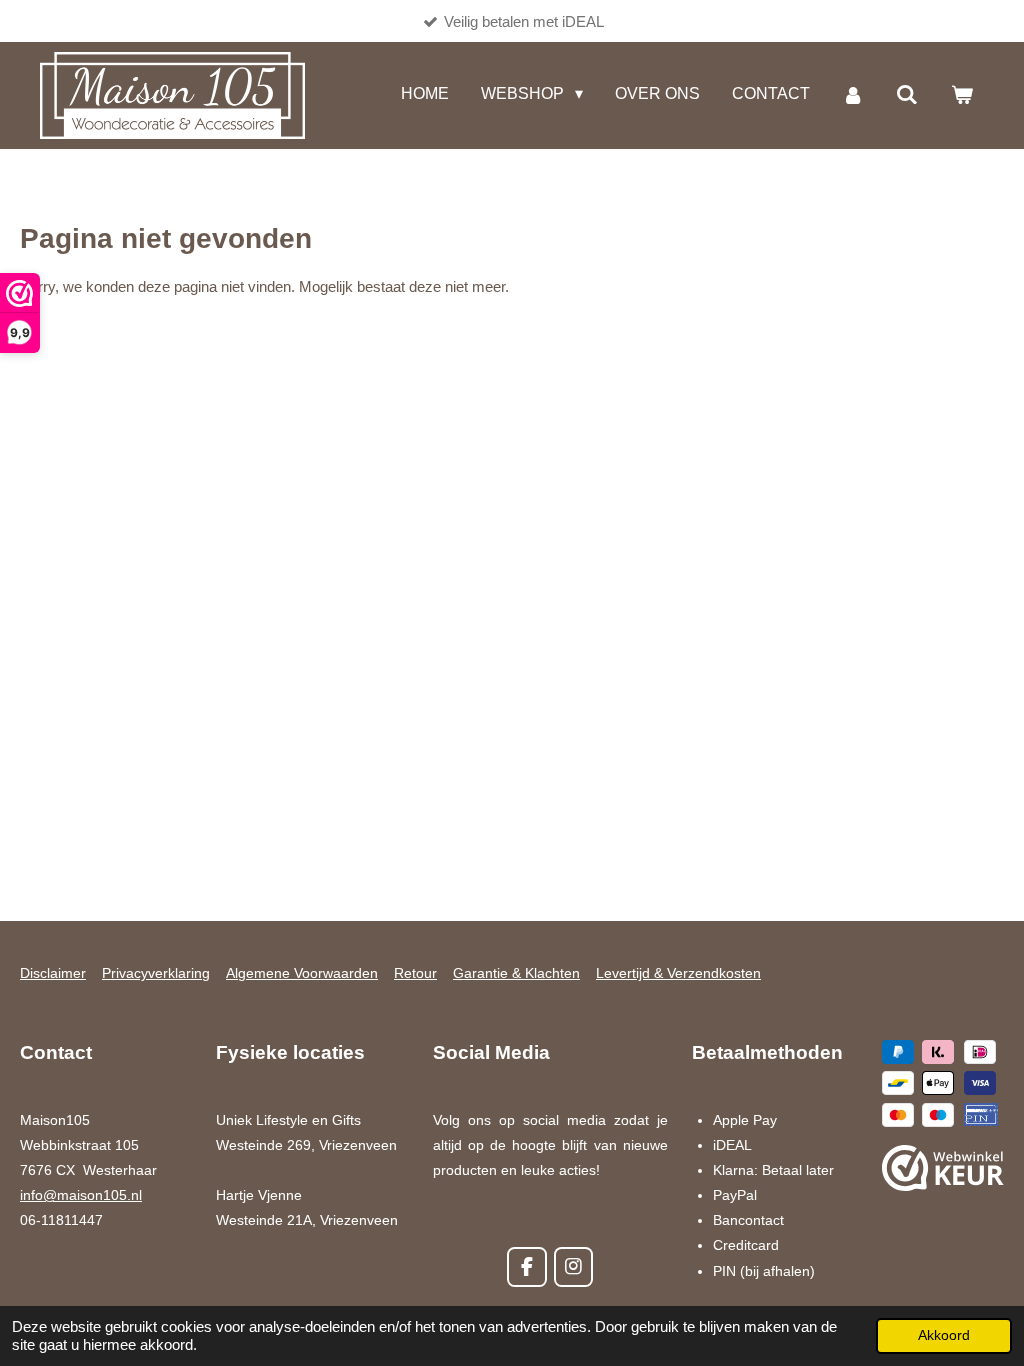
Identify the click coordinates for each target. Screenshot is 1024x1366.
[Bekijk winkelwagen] (962, 95)
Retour (415, 973)
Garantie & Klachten (516, 973)
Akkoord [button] (944, 1335)
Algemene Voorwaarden (302, 973)
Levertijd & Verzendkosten (678, 973)
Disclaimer (53, 973)
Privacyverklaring (156, 973)
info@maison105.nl (81, 1195)
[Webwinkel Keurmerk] (943, 1172)
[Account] (853, 95)
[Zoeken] (907, 95)
